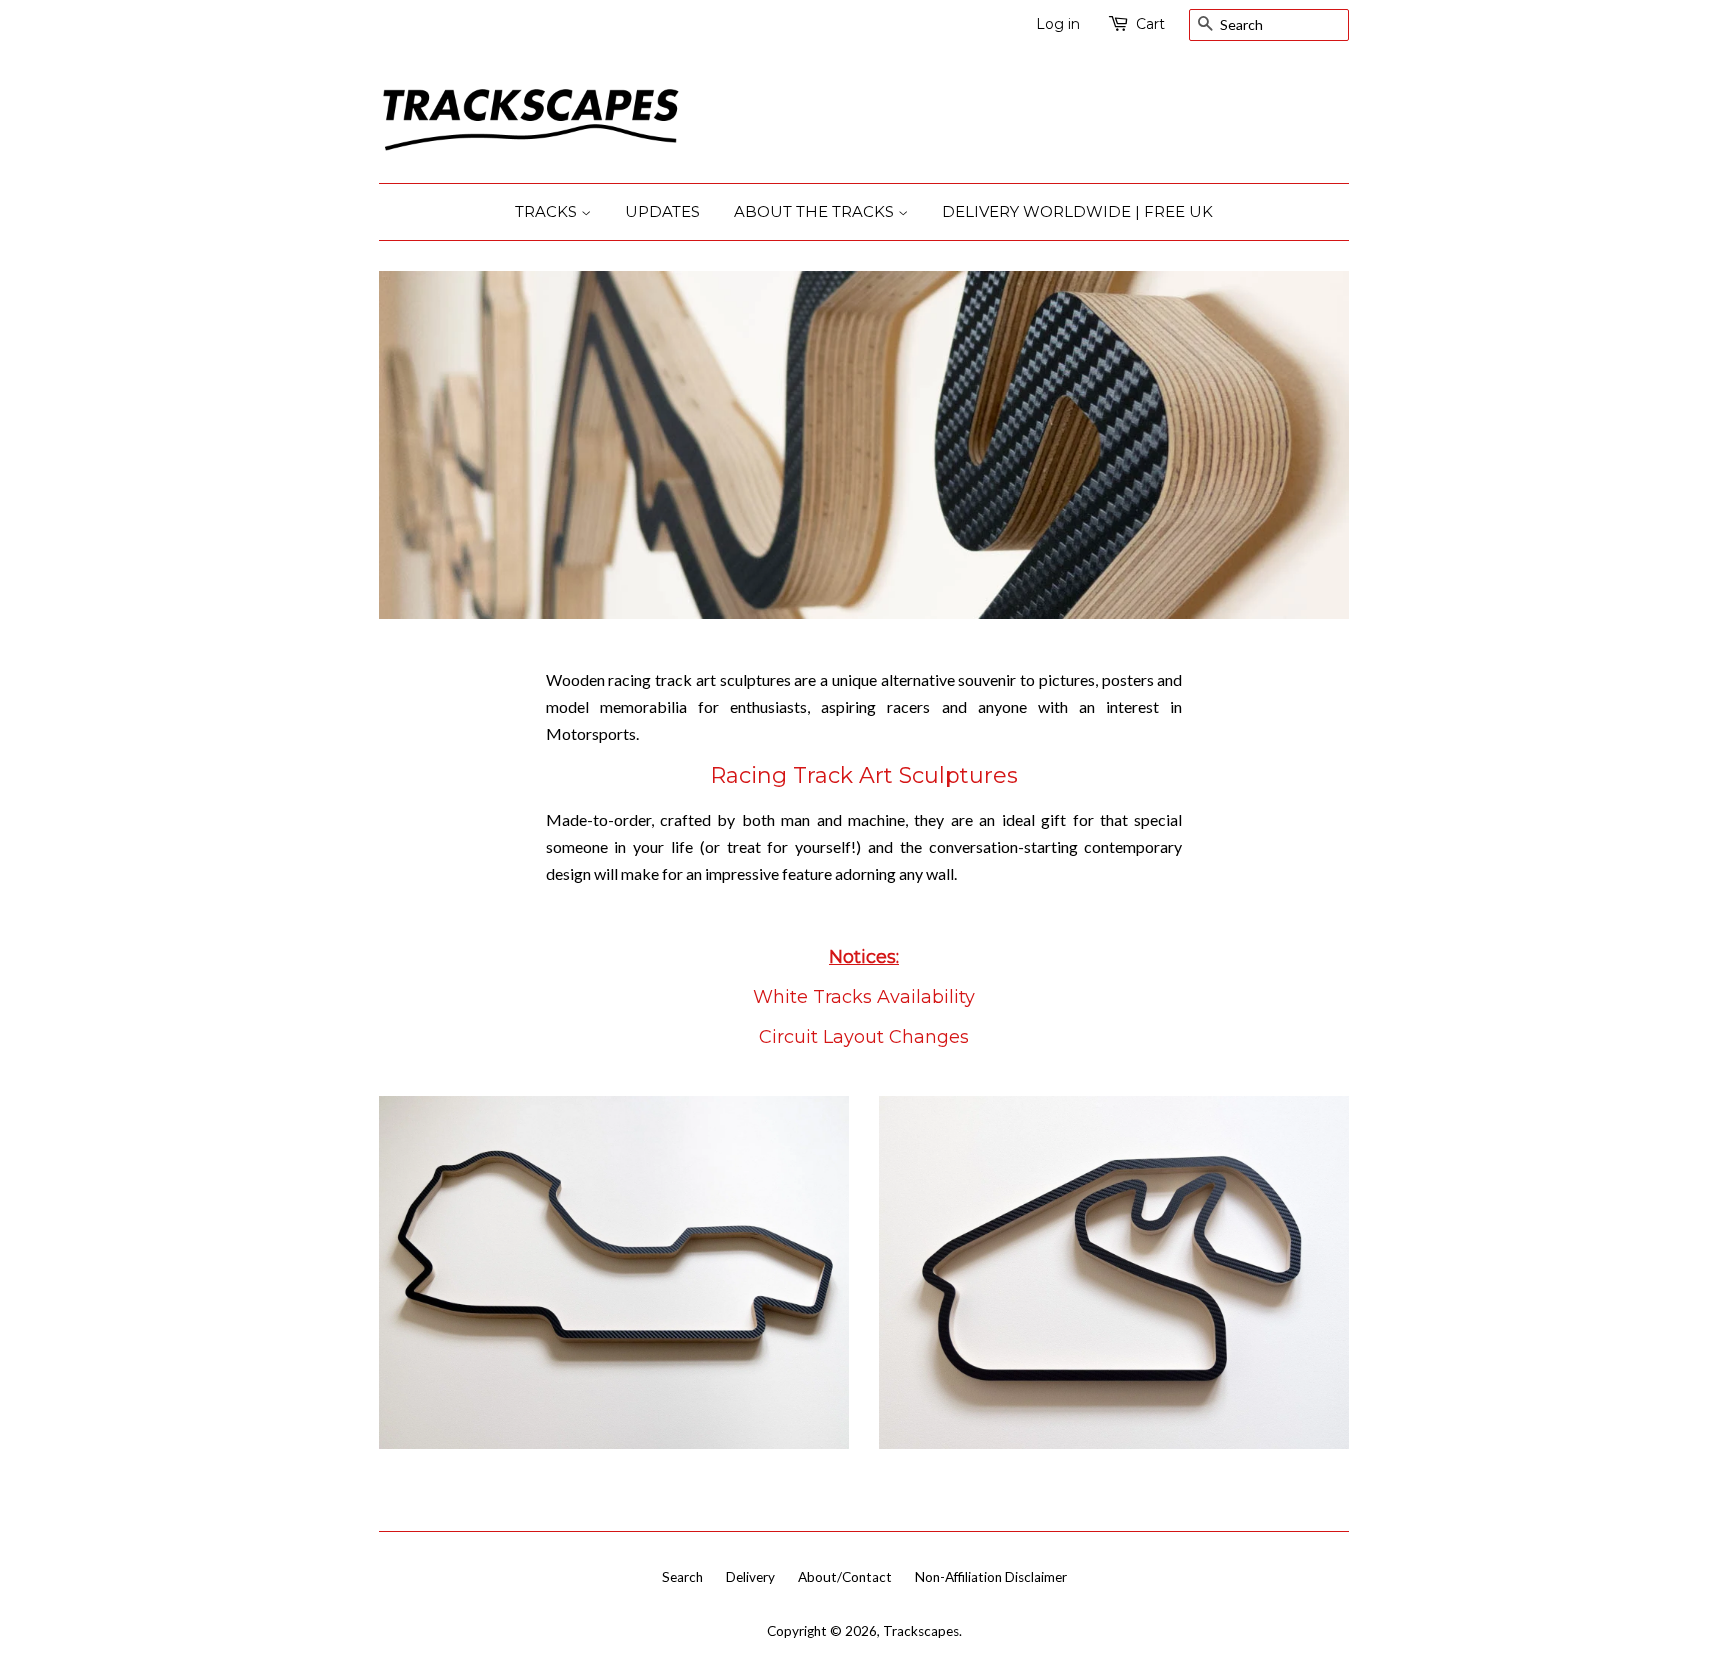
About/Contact (845, 1577)
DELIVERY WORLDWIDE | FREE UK (1077, 211)
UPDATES (662, 211)
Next (1306, 445)
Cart (1150, 24)
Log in (1058, 24)
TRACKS (548, 211)
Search (682, 1577)
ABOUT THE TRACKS (816, 211)
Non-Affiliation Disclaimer (991, 1577)
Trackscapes (921, 1631)
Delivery (750, 1577)
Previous (421, 445)
